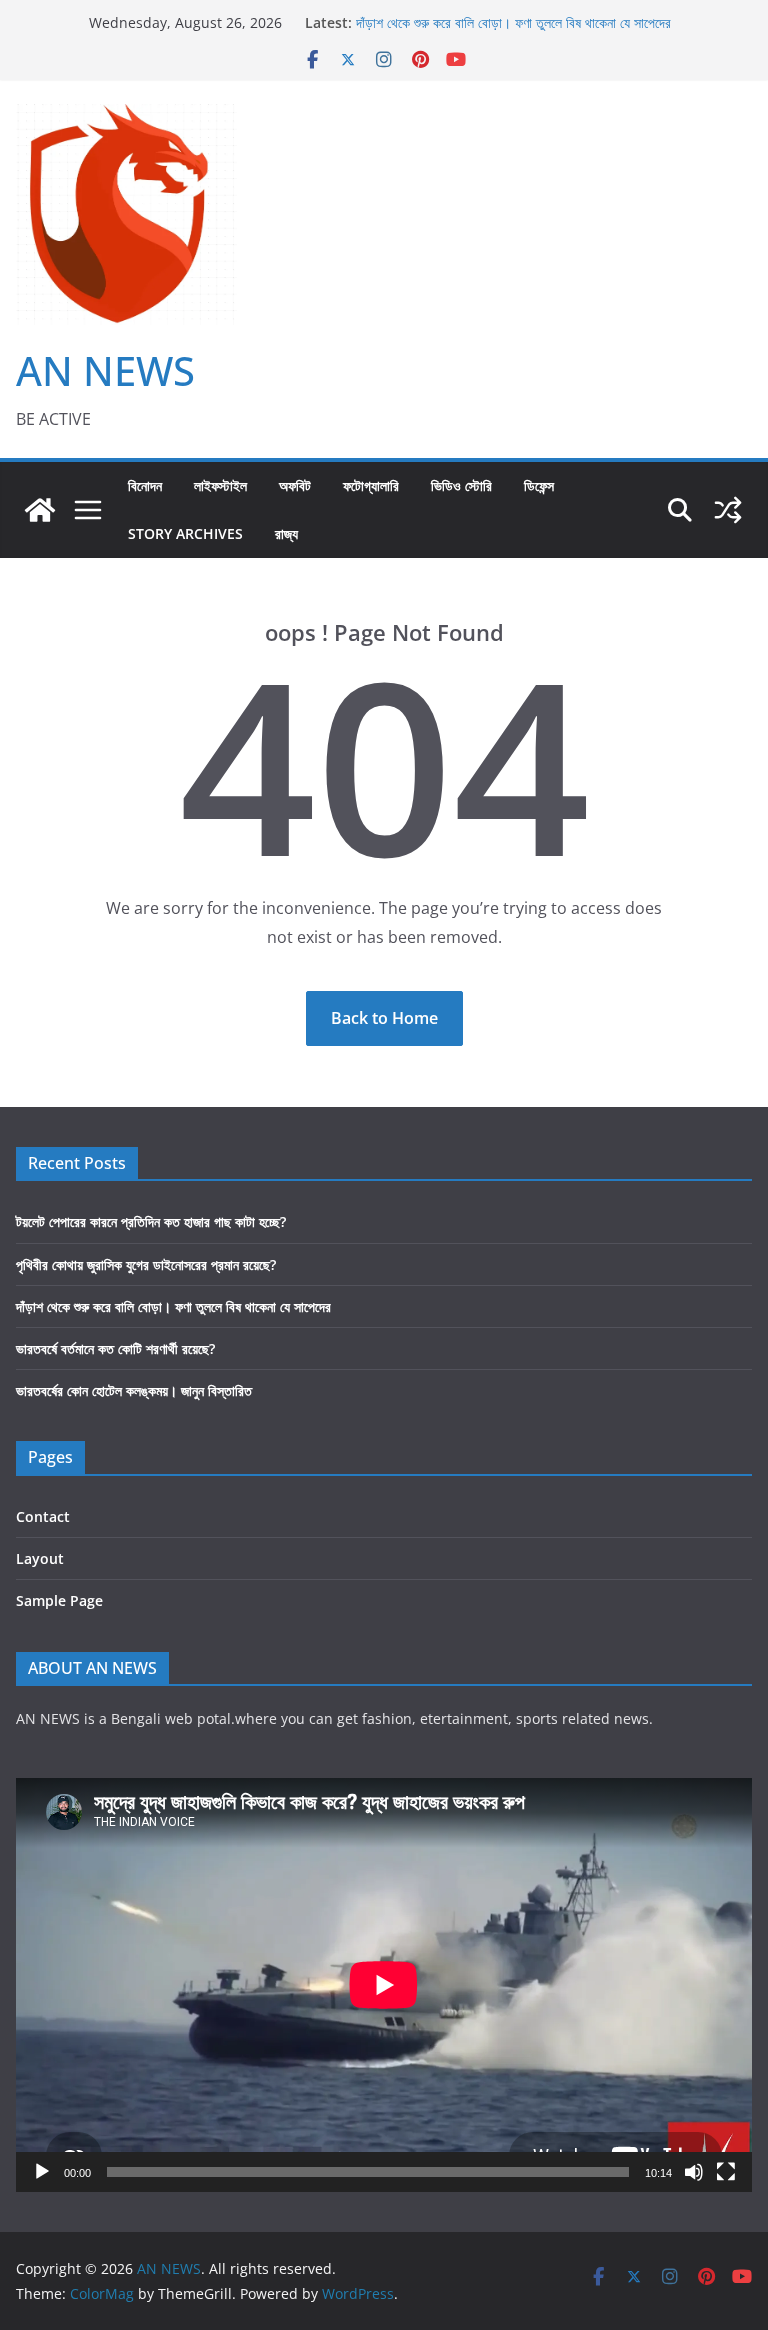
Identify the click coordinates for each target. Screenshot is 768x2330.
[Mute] (694, 2172)
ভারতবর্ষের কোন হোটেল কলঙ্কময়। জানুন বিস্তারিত (134, 1390)
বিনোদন (145, 485)
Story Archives (185, 533)
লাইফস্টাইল (220, 485)
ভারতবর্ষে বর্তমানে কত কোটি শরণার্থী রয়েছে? (115, 1348)
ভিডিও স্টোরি (461, 485)
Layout (40, 1558)
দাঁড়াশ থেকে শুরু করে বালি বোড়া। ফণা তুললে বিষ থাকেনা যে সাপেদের (173, 1306)
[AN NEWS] (40, 510)
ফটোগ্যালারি (371, 485)
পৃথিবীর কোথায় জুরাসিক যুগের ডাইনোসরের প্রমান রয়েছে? (486, 15)
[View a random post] (728, 510)
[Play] (42, 2172)
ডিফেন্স (539, 485)
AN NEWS (105, 370)
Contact (43, 1516)
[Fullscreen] (726, 2172)
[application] (384, 1985)
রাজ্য (286, 533)
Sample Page (59, 1600)
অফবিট (295, 485)
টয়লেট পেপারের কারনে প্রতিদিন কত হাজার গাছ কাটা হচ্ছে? (151, 1221)
